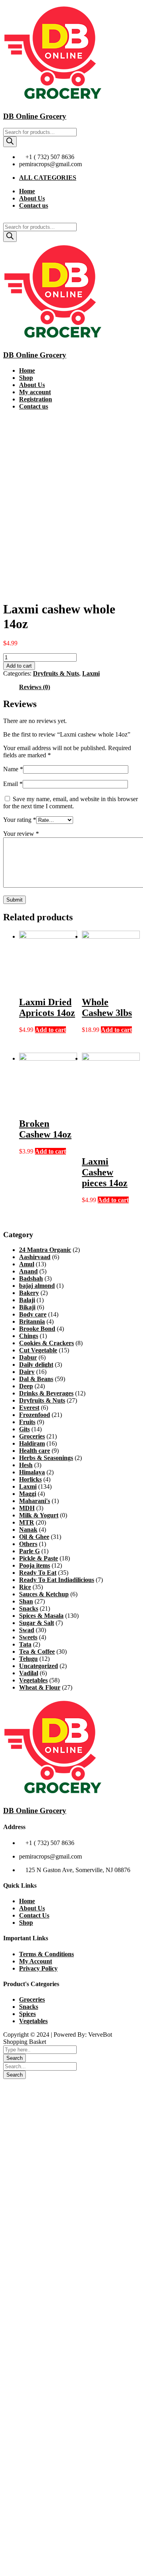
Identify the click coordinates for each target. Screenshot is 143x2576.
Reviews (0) (35, 687)
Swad (27, 1630)
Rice (25, 1587)
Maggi (28, 1494)
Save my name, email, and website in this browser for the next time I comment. (71, 803)
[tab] (35, 687)
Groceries (32, 1436)
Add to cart (19, 666)
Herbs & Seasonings (46, 1458)
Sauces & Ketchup (44, 1594)
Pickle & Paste (39, 1558)
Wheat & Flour (40, 1687)
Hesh (26, 1465)
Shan (26, 1601)
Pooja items (35, 1565)
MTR (27, 1522)
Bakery (29, 1293)
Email (13, 784)
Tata (25, 1644)
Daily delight (36, 1365)
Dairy (27, 1372)
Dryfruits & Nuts (56, 673)
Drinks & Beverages (46, 1393)
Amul (27, 1264)
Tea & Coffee (37, 1652)
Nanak (28, 1530)
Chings (29, 1336)
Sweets (28, 1637)
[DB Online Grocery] (53, 101)
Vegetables (33, 1680)
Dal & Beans (36, 1379)
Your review (21, 834)
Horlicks (30, 1479)
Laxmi (91, 673)
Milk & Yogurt (39, 1515)
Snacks (29, 1608)
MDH (27, 1508)
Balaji (27, 1300)
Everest (29, 1408)
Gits (24, 1429)
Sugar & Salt (37, 1623)
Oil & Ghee (34, 1537)
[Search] (10, 142)
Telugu (28, 1659)
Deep (26, 1386)
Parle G (29, 1551)
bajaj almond (37, 1286)
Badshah (31, 1278)
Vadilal (29, 1673)
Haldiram (32, 1443)
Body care (33, 1314)
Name (13, 769)
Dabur (28, 1357)
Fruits (27, 1422)
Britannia (32, 1321)
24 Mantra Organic (45, 1250)
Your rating (20, 820)
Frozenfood (35, 1415)
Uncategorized (39, 1666)
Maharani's (35, 1501)
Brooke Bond (37, 1329)
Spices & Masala (41, 1616)
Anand (28, 1271)
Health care (35, 1451)
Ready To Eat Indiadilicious (57, 1580)
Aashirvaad (35, 1257)
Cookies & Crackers (46, 1343)
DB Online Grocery (35, 116)
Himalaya (32, 1472)
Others (28, 1544)
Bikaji (27, 1307)
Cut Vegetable (38, 1350)
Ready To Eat (38, 1573)
